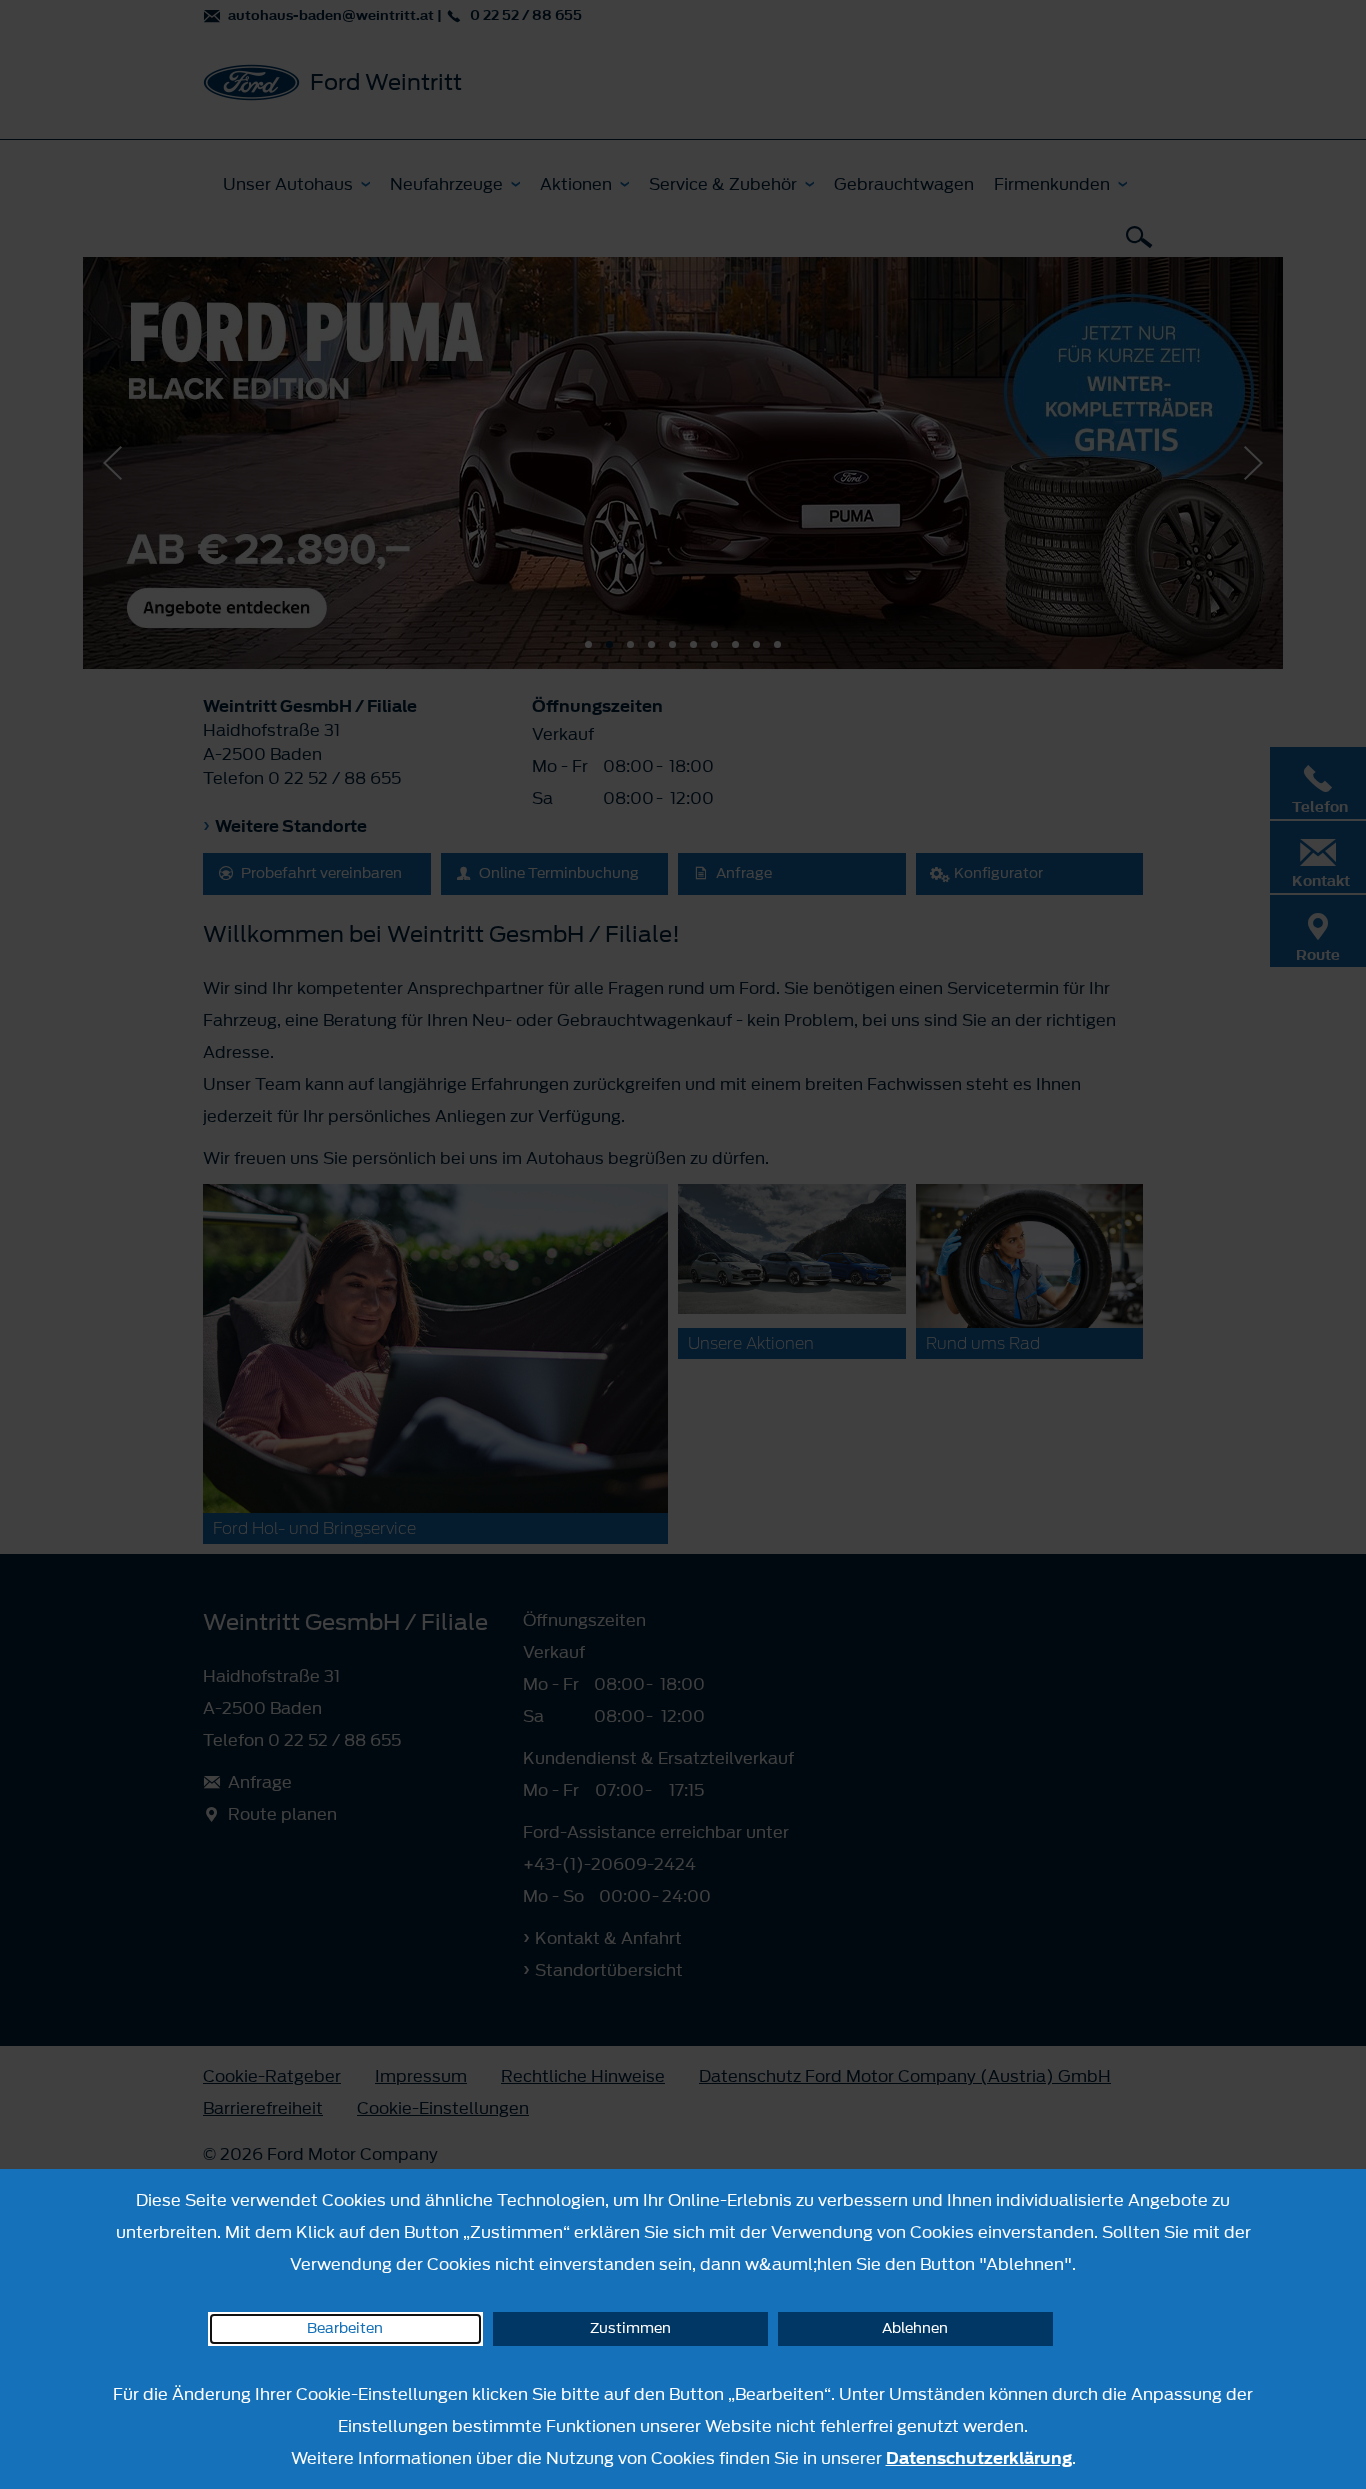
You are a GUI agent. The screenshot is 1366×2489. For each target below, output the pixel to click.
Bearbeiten (345, 2328)
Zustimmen (630, 2328)
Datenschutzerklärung (979, 2458)
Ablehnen (915, 2328)
